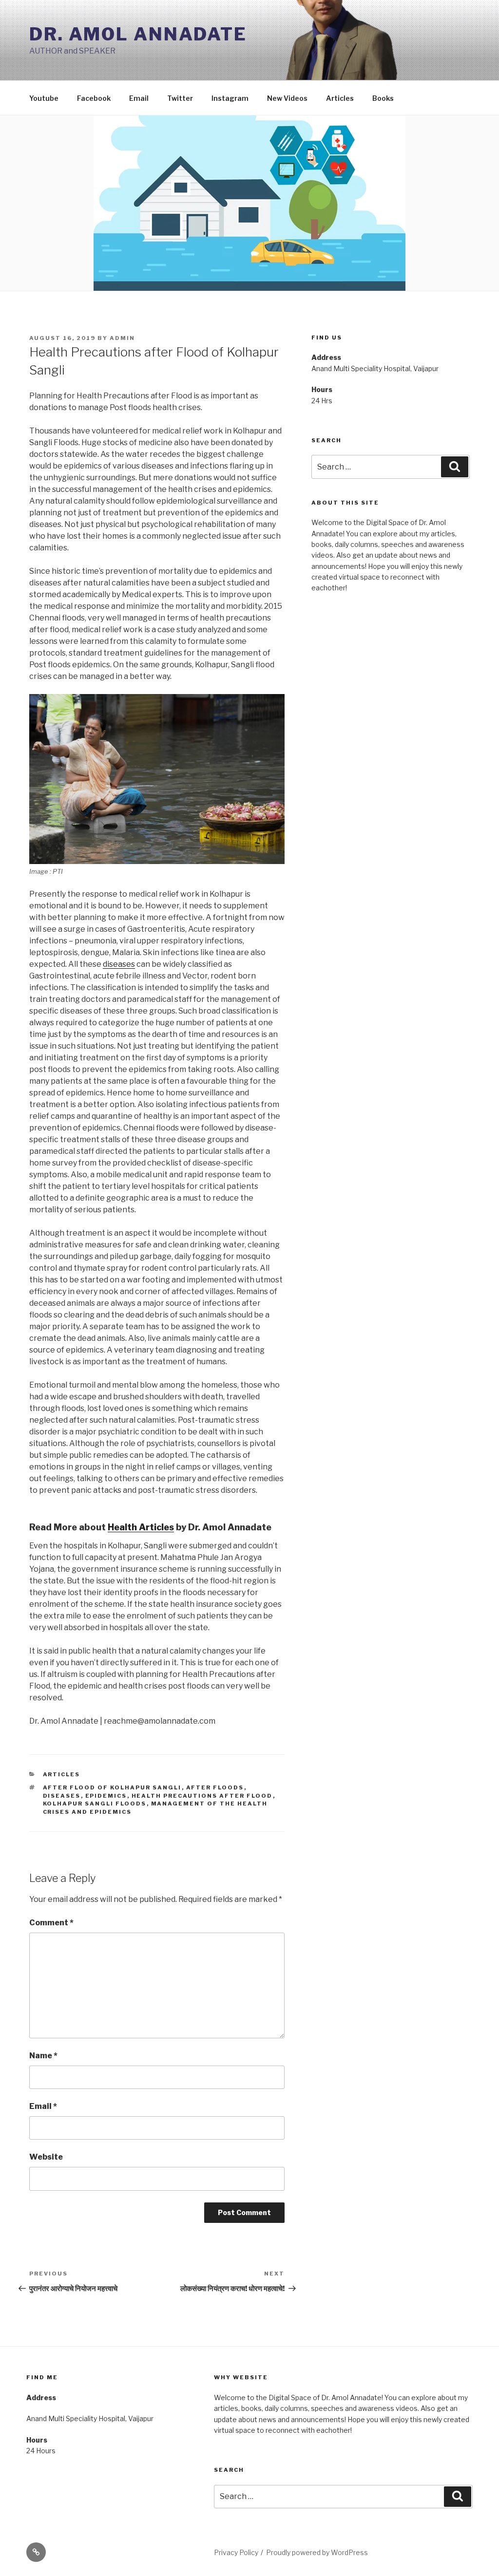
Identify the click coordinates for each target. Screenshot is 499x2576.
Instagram (230, 98)
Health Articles (141, 1527)
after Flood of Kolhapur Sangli (112, 1787)
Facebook (94, 98)
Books (383, 98)
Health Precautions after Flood (202, 1796)
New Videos (287, 98)
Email (139, 98)
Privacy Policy (236, 2552)
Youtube (44, 98)
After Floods (215, 1787)
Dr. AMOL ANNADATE (138, 34)
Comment (51, 1923)
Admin (122, 338)
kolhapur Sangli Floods (95, 1804)
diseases (119, 964)
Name (43, 2056)
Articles (340, 98)
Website (46, 2157)
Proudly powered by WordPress (317, 2552)
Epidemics (106, 1796)
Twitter (180, 98)
